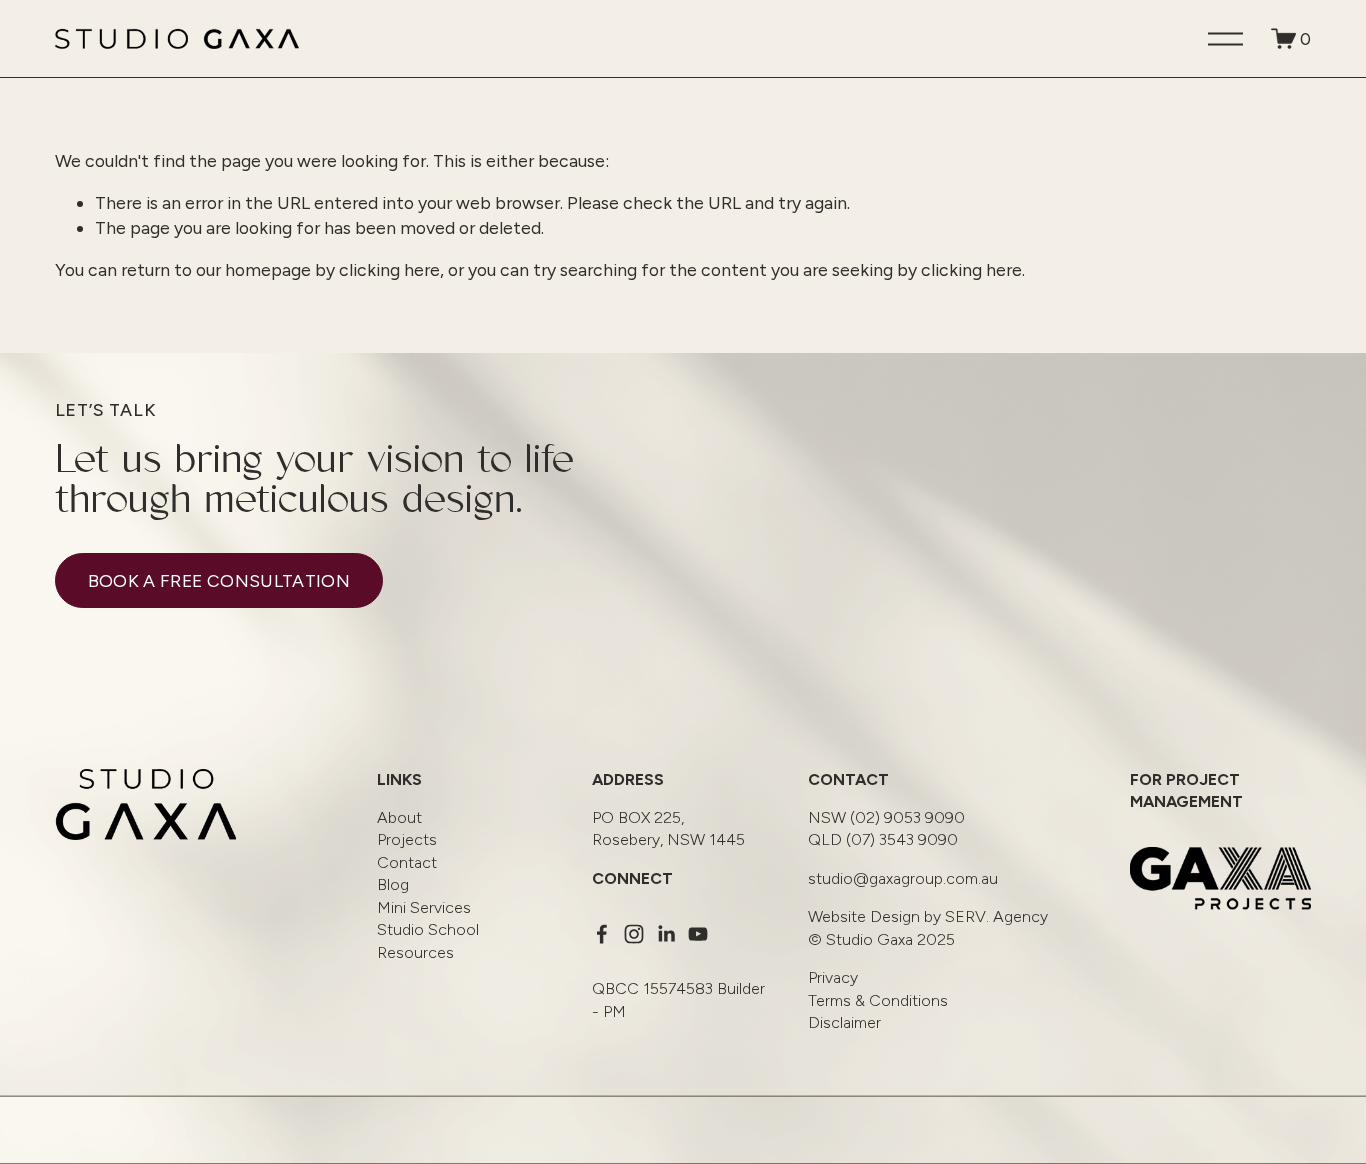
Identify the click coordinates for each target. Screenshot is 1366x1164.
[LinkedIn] (666, 934)
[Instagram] (634, 934)
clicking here (389, 269)
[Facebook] (602, 934)
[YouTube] (698, 934)
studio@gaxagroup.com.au (903, 878)
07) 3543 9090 (883, 839)
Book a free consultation (219, 580)
